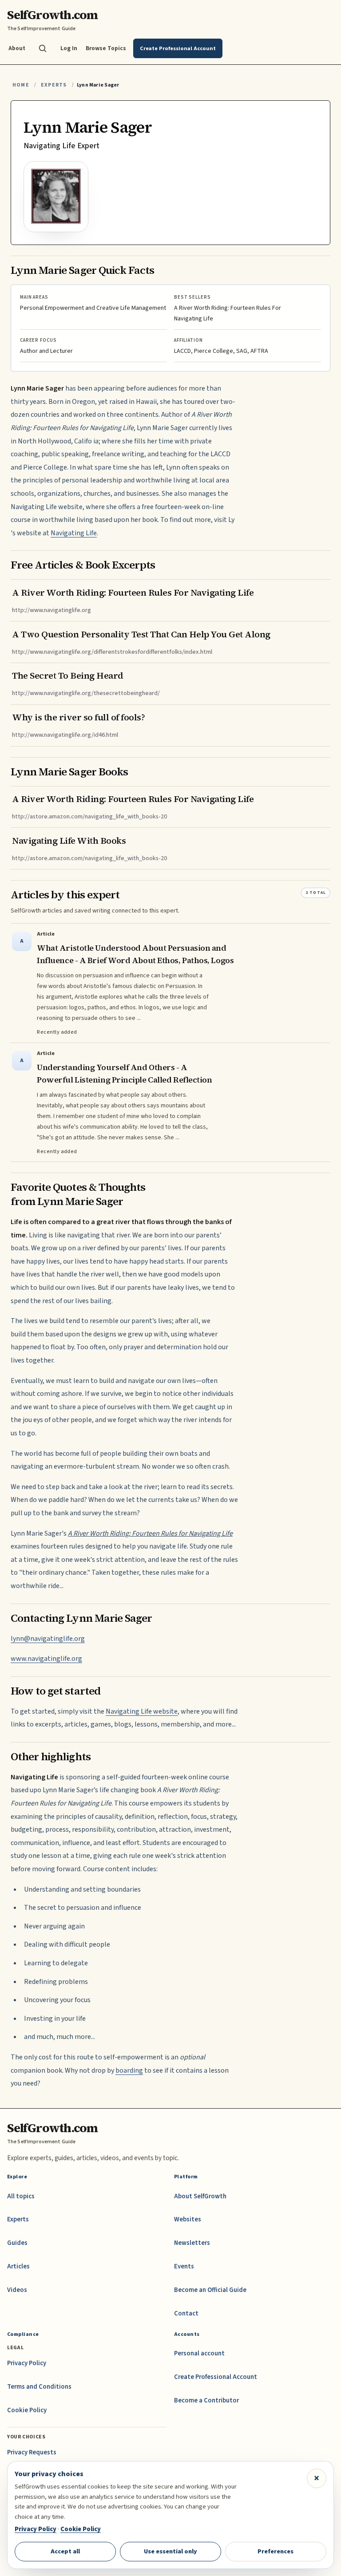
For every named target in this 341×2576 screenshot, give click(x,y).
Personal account (199, 2353)
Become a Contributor (206, 2400)
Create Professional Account (216, 2377)
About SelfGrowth (200, 2196)
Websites (188, 2219)
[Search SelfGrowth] (43, 48)
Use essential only (170, 2551)
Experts (54, 85)
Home (21, 85)
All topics (21, 2196)
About (17, 48)
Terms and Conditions (39, 2387)
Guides (17, 2243)
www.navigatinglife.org (46, 1659)
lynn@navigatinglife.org (48, 1639)
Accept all (65, 2551)
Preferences (276, 2551)
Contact (186, 2313)
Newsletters (192, 2243)
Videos (17, 2290)
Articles (18, 2266)
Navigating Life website (142, 1711)
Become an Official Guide (210, 2290)
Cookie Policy (27, 2410)
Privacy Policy (27, 2363)
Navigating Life (74, 533)
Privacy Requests (32, 2452)
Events (184, 2266)
